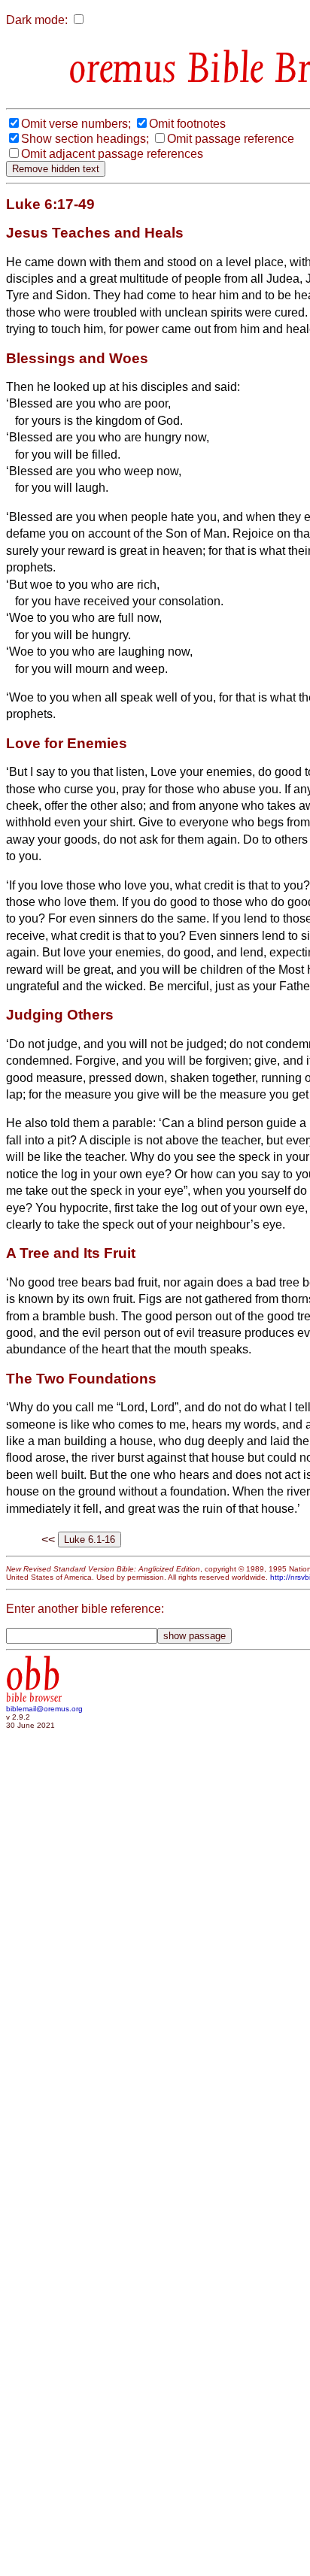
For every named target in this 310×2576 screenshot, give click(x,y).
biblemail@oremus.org (44, 1709)
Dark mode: (37, 20)
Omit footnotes (187, 124)
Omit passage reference (231, 139)
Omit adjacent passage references (112, 154)
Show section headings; (85, 139)
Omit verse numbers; (76, 124)
